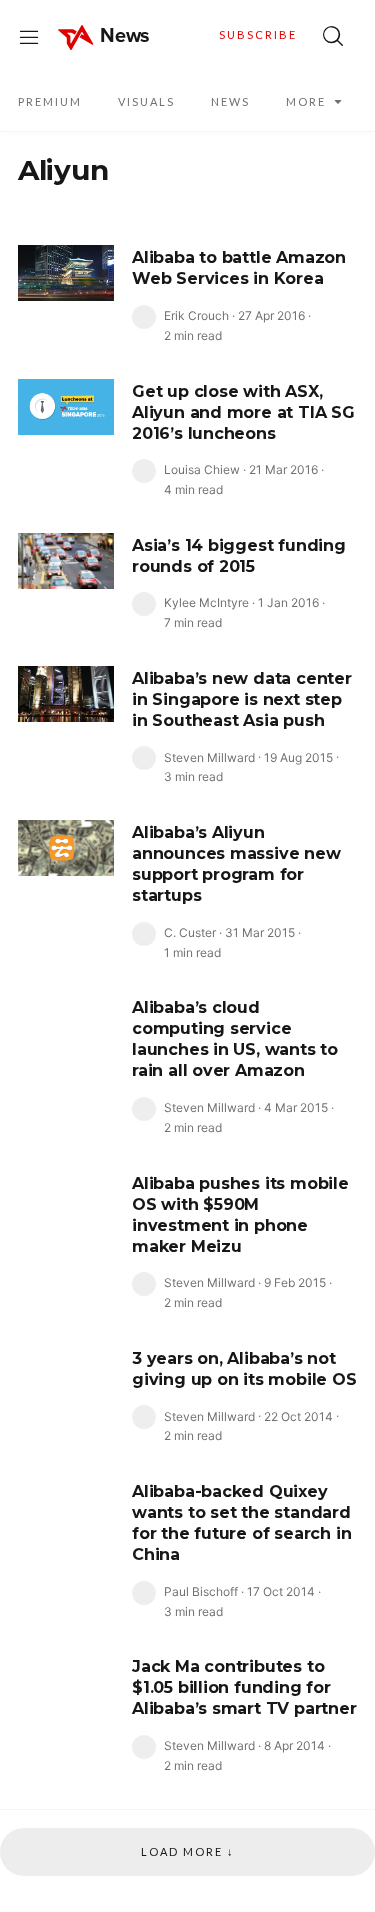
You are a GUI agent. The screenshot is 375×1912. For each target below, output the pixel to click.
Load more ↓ (188, 1851)
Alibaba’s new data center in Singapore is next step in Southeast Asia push (242, 699)
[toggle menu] (29, 36)
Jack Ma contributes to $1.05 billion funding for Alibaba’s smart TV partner (244, 1687)
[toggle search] (333, 36)
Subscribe (258, 34)
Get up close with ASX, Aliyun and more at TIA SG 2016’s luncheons (243, 412)
